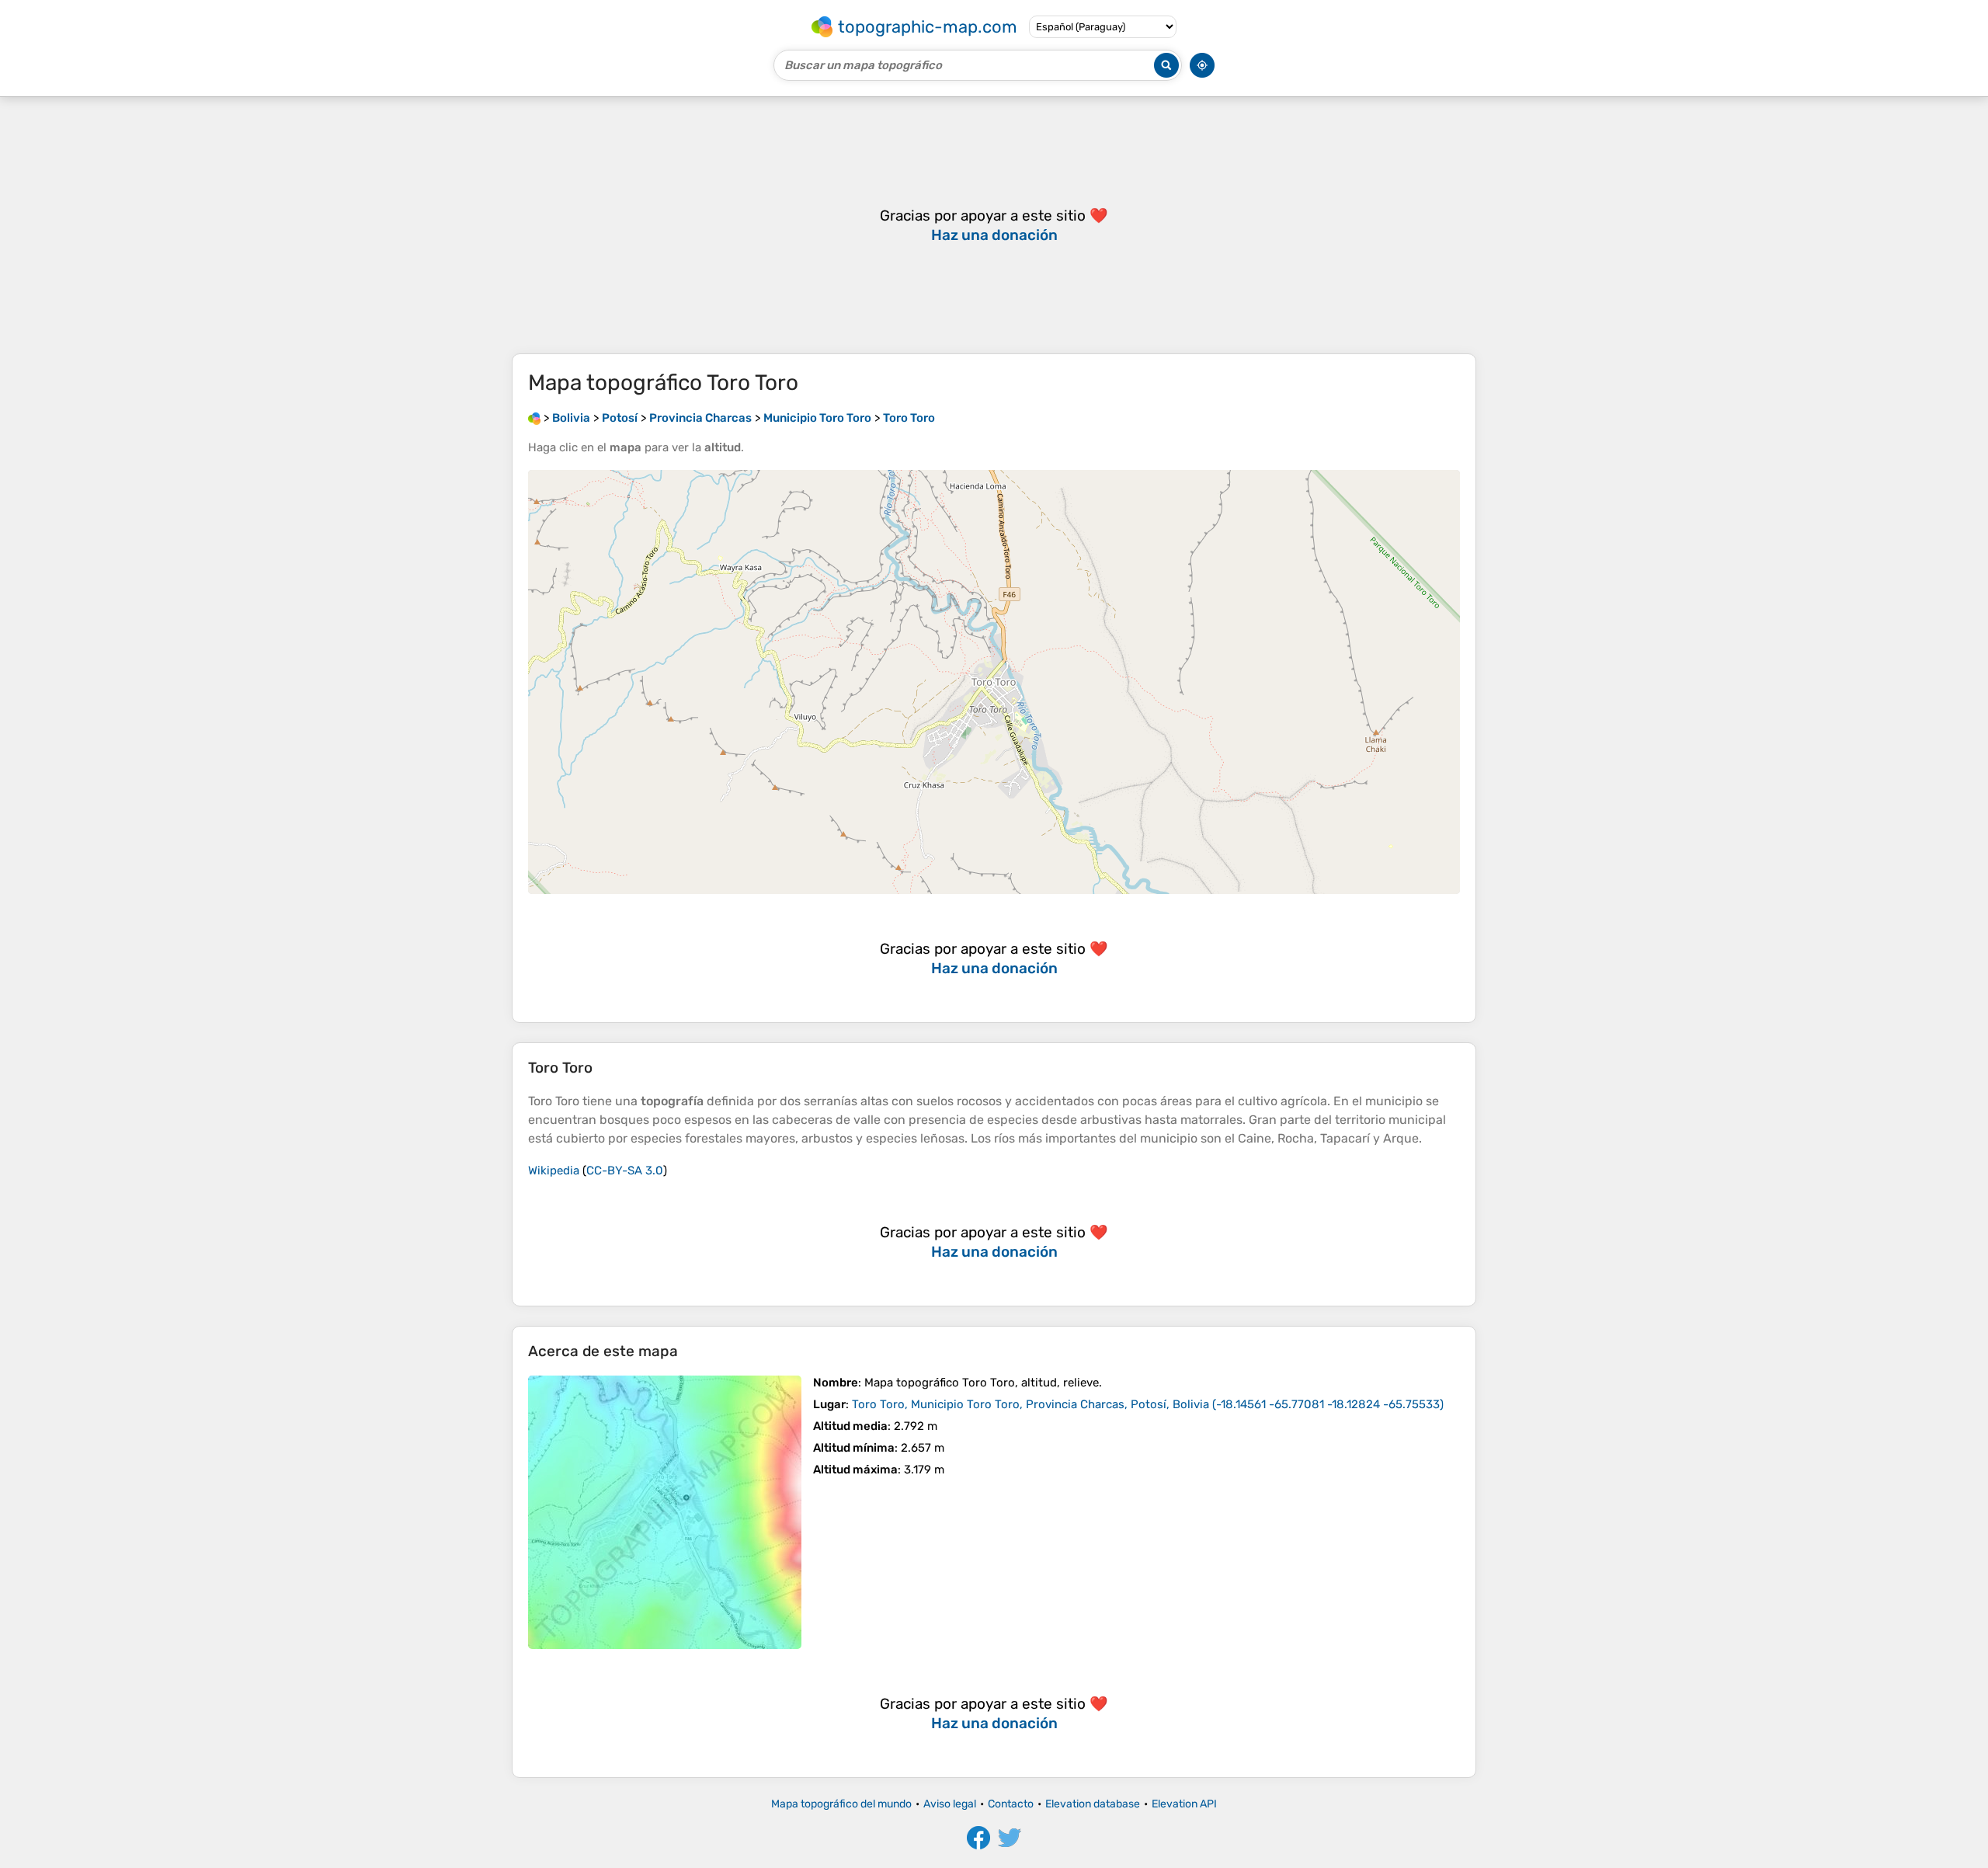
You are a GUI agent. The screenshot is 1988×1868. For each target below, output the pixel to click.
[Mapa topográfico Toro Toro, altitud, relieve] (665, 1512)
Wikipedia (554, 1171)
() (1148, 1404)
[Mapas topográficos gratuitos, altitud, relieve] (534, 418)
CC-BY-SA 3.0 (625, 1171)
